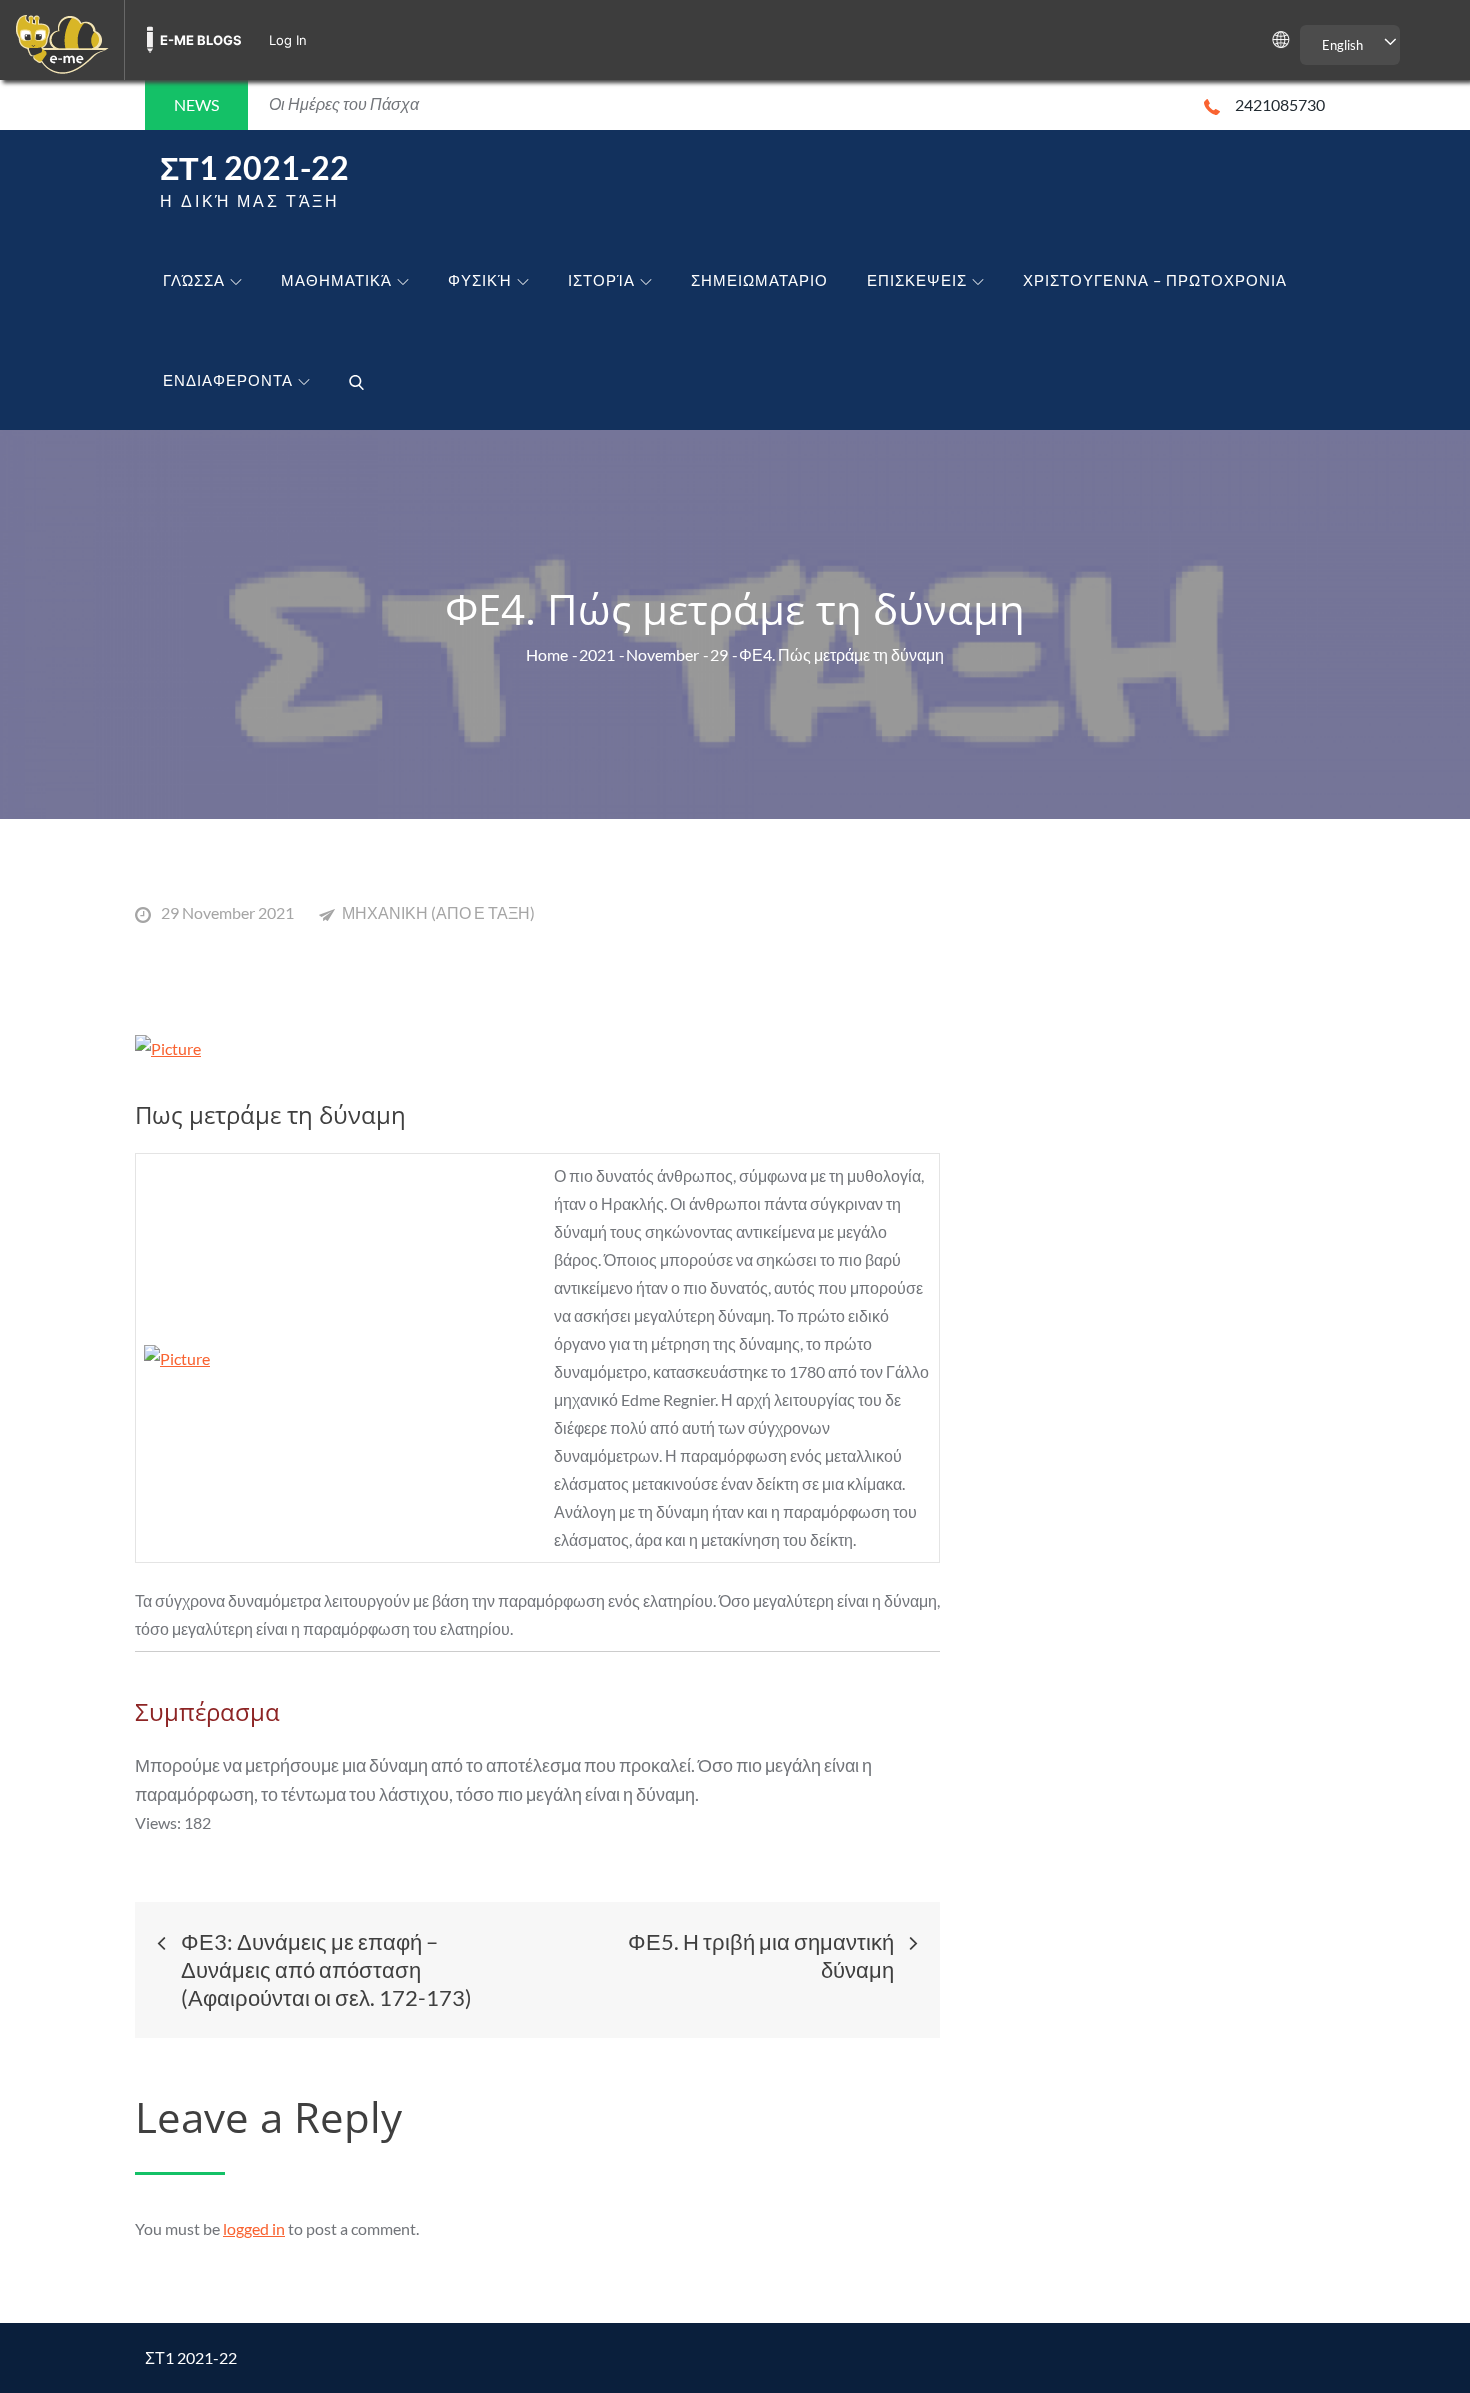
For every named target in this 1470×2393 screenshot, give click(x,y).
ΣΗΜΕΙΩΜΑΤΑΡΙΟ (759, 280)
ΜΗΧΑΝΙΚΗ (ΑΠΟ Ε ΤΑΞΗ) (438, 912)
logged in (254, 2228)
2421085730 (1280, 104)
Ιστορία (601, 280)
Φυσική (480, 280)
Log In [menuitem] (288, 40)
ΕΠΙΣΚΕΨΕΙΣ (917, 280)
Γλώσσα (194, 280)
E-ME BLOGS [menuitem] (201, 40)
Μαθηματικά (336, 280)
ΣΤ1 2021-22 (254, 167)
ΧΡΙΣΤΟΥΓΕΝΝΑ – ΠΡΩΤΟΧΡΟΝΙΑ (1155, 280)
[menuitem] (62, 40)
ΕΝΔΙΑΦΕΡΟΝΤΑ (228, 380)
